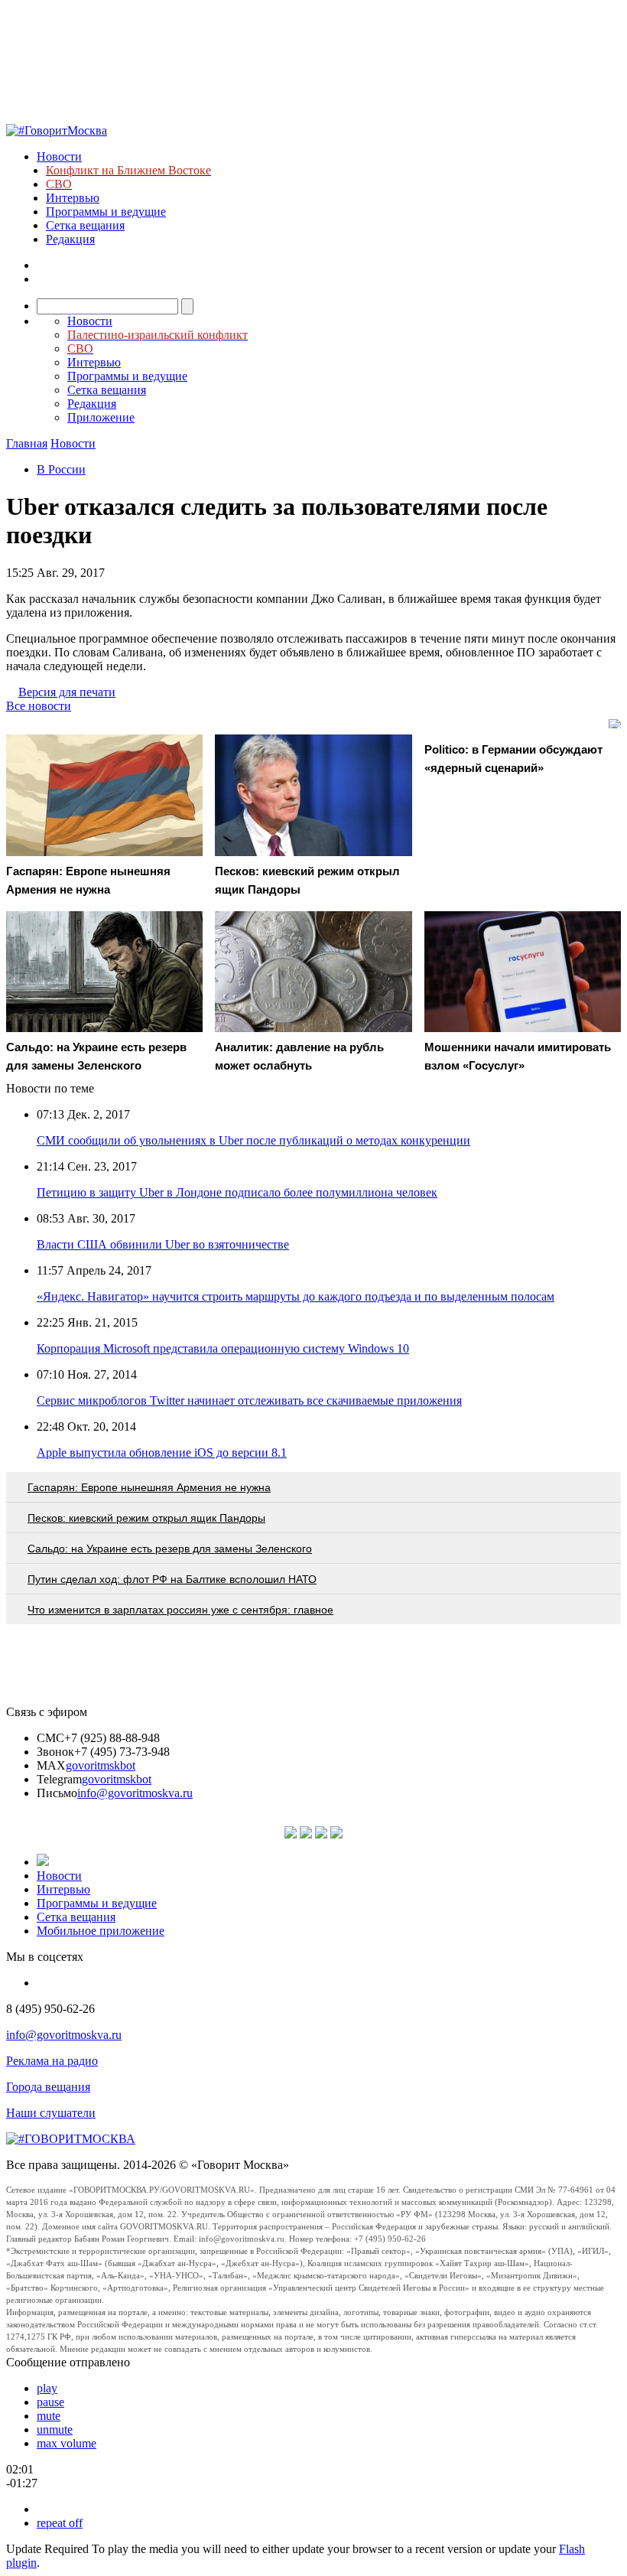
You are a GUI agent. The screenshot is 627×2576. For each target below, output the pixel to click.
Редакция (70, 239)
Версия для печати (67, 692)
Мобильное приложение (101, 1931)
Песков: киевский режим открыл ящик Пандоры (146, 1518)
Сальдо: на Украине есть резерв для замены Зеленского (170, 1549)
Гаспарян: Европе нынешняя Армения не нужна (149, 1487)
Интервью (73, 198)
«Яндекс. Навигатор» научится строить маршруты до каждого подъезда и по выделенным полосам (296, 1296)
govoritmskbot (101, 1765)
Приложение (101, 417)
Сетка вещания (85, 225)
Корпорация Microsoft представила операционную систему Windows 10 (223, 1348)
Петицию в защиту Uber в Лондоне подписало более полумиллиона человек (237, 1192)
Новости (59, 156)
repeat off (60, 2523)
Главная (27, 443)
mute (49, 2416)
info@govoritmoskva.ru (135, 1793)
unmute (55, 2429)
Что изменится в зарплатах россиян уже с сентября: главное (180, 1610)
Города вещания (48, 2087)
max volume (67, 2443)
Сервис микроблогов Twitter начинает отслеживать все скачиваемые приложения (249, 1400)
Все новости (39, 706)
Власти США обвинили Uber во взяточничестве (163, 1244)
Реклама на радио (52, 2061)
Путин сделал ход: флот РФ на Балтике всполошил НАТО (172, 1579)
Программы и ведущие (106, 212)
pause (50, 2402)
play (47, 2388)
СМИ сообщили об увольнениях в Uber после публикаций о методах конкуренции (253, 1140)
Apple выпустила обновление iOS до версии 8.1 (162, 1452)
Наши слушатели (51, 2113)
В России (61, 469)
